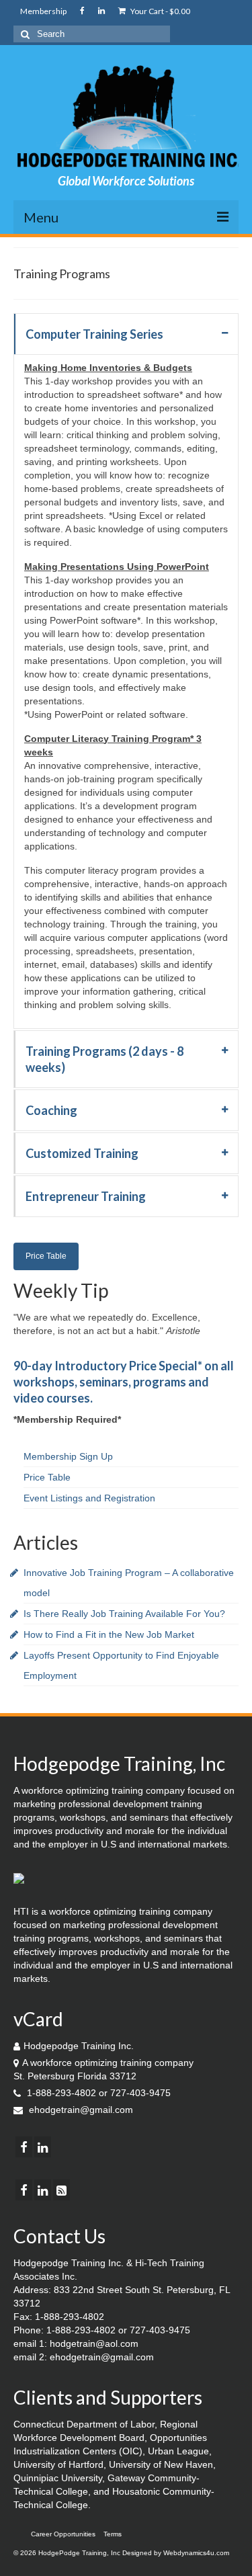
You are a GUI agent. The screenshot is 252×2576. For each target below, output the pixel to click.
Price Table (46, 1256)
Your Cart (160, 11)
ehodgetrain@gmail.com (80, 2110)
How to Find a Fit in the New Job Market (109, 1634)
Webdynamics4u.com (196, 2553)
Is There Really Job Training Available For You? (124, 1614)
